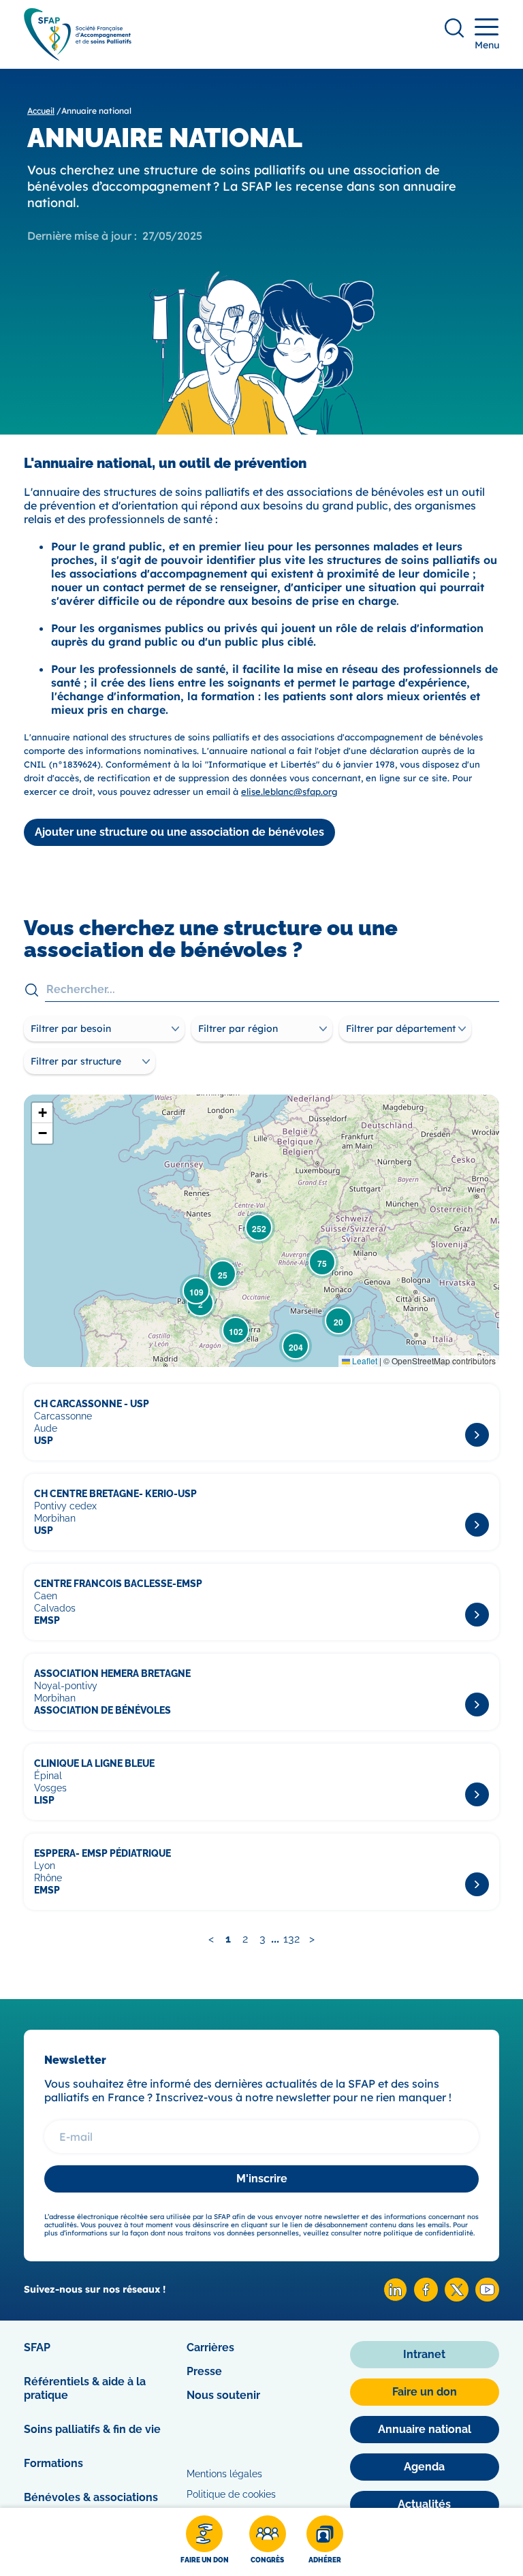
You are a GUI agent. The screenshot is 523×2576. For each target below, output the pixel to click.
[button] (338, 1321)
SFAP (37, 2347)
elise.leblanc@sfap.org (289, 791)
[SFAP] (78, 56)
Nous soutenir (223, 2395)
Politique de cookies (231, 2494)
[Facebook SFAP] (426, 2298)
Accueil (41, 111)
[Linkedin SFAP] (395, 2298)
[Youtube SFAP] (487, 2298)
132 (291, 1939)
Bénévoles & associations (91, 2497)
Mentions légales (224, 2474)
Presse (204, 2371)
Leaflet (364, 1361)
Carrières (210, 2347)
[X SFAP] (457, 2298)
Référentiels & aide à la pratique (85, 2388)
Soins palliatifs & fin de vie (92, 2429)
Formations (53, 2463)
